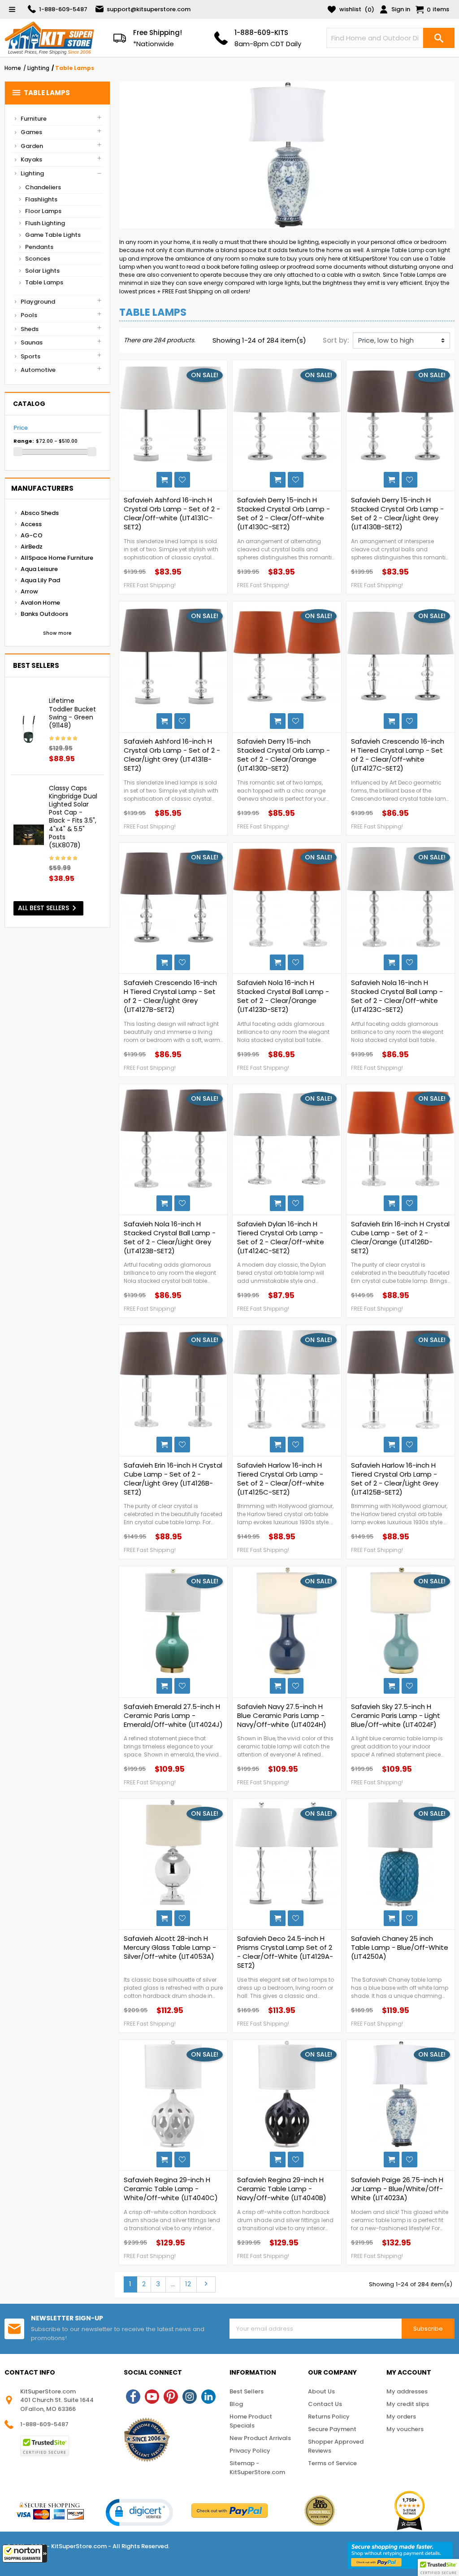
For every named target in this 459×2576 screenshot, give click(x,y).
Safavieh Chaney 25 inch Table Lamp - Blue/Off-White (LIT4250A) (400, 1948)
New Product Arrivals (260, 2438)
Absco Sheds (40, 513)
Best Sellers (247, 2391)
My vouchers (405, 2429)
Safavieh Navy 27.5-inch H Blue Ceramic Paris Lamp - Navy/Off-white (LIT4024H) (282, 1716)
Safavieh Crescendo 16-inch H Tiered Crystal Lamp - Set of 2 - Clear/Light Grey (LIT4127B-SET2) (170, 996)
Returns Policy (329, 2417)
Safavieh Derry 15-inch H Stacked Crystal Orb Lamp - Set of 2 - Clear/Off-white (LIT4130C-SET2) (284, 514)
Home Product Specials (251, 2421)
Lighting (32, 173)
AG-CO (32, 535)
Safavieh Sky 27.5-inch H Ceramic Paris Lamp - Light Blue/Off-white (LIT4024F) (396, 1716)
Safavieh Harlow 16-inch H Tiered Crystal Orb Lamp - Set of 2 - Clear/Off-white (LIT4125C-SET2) (281, 1479)
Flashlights (41, 199)
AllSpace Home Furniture (57, 558)
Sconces (38, 259)
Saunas (32, 342)
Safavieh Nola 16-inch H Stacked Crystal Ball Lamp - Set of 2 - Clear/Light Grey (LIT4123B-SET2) (170, 1238)
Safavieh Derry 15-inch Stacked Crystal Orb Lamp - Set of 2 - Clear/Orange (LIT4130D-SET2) (284, 755)
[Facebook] (133, 2397)
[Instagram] (190, 2397)
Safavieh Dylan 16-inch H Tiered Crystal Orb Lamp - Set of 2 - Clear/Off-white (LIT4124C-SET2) (281, 1238)
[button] (25, 2554)
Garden (32, 146)
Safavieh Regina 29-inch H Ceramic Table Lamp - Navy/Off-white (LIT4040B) (282, 2189)
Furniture (34, 119)
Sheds (30, 329)
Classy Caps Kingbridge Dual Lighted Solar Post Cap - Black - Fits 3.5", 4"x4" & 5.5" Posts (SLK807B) (73, 817)
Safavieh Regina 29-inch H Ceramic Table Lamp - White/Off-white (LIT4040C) (171, 2189)
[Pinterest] (171, 2397)
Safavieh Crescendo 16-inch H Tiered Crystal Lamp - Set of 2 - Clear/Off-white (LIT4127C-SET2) (398, 755)
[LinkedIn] (208, 2397)
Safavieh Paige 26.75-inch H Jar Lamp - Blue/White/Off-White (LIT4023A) (397, 2189)
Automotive (38, 370)
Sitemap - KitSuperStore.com (257, 2468)
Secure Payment (332, 2429)
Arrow (29, 591)
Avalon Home (40, 603)
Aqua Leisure (39, 569)
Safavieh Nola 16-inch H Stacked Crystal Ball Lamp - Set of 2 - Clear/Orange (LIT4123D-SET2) (283, 996)
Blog (236, 2404)
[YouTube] (152, 2397)
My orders (401, 2417)
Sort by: (336, 340)
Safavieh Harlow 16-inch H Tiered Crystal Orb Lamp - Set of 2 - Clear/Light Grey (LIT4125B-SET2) (395, 1479)
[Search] (439, 38)
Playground (38, 302)
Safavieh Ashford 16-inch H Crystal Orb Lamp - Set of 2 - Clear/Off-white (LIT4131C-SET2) (172, 514)
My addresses (407, 2391)
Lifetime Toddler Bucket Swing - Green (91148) (72, 713)
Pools (29, 315)
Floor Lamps (43, 211)
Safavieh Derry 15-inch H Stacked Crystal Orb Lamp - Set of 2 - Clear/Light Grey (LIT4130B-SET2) (397, 514)
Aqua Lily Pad (40, 580)
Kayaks (31, 159)
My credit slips (408, 2404)
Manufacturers (42, 488)
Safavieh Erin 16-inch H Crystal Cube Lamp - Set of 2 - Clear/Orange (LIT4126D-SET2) (400, 1238)
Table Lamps (41, 93)
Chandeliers (43, 187)
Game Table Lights (53, 235)
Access (31, 524)
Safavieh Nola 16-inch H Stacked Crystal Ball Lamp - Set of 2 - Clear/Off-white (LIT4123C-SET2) (397, 996)
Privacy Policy (250, 2451)
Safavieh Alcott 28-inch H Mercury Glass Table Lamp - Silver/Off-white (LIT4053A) (170, 1948)
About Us (321, 2391)
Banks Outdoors (44, 614)
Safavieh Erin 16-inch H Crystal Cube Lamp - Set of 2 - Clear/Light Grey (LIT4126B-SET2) (173, 1479)
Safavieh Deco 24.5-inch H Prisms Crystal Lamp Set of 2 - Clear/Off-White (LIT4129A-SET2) (285, 1952)
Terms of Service (332, 2463)
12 (188, 2284)
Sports (30, 356)
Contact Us (325, 2404)
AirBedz (32, 547)
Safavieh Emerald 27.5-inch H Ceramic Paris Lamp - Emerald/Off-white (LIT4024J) (173, 1716)
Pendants (39, 247)
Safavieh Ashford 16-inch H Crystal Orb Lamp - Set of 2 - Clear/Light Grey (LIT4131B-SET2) (172, 755)
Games (31, 132)
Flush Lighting (45, 223)
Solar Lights (42, 271)
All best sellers (49, 908)
